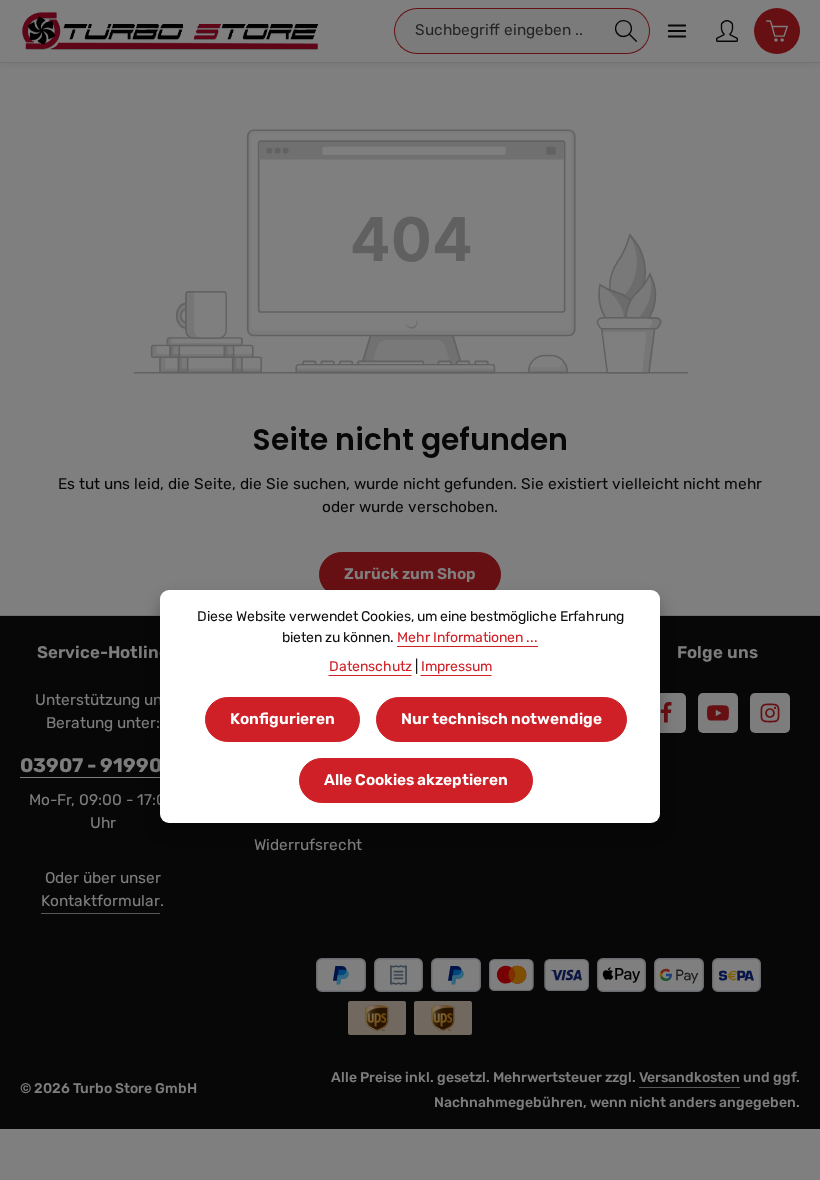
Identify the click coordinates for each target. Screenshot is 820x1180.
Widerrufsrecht (308, 845)
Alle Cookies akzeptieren (416, 780)
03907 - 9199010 (102, 765)
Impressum (456, 666)
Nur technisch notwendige (501, 719)
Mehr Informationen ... (467, 637)
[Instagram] (770, 713)
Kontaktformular (100, 901)
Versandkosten (689, 1077)
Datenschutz (370, 666)
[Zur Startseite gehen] (170, 31)
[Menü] (677, 31)
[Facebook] (666, 713)
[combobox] (499, 30)
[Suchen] (626, 30)
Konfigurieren (282, 719)
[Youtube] (718, 713)
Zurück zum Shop (410, 574)
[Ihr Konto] (727, 31)
